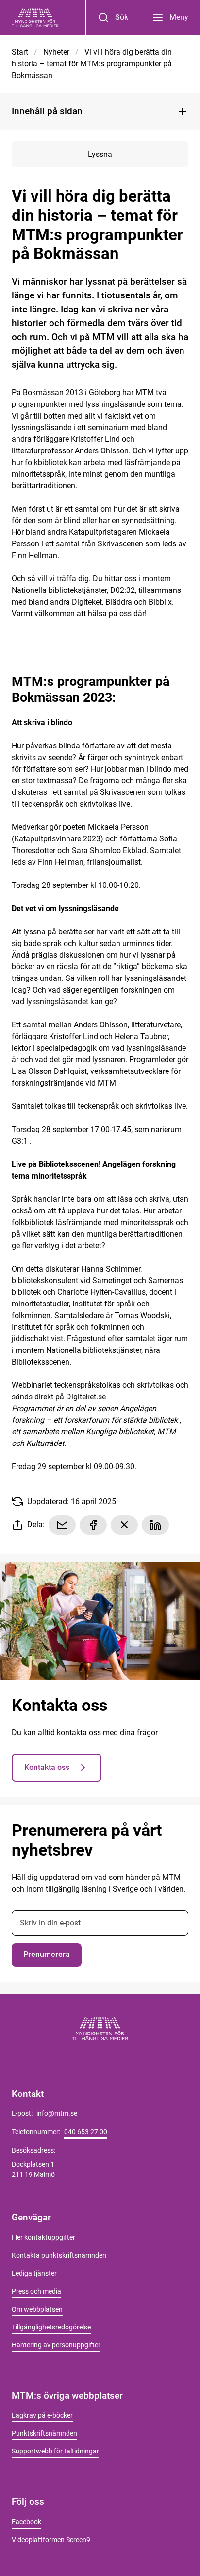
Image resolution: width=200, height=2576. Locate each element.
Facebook (26, 2522)
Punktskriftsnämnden (44, 2433)
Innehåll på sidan (47, 111)
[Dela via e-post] (62, 1525)
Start (20, 52)
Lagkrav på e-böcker (42, 2415)
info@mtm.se (57, 2113)
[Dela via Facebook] (93, 1525)
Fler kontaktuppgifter (43, 2237)
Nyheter (56, 52)
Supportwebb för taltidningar (55, 2451)
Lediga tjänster (34, 2273)
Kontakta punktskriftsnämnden (59, 2255)
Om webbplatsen (37, 2309)
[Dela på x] (124, 1525)
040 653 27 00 (86, 2132)
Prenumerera (47, 1954)
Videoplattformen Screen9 (51, 2540)
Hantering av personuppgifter (56, 2345)
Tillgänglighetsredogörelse (51, 2327)
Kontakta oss (47, 1767)
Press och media (36, 2291)
